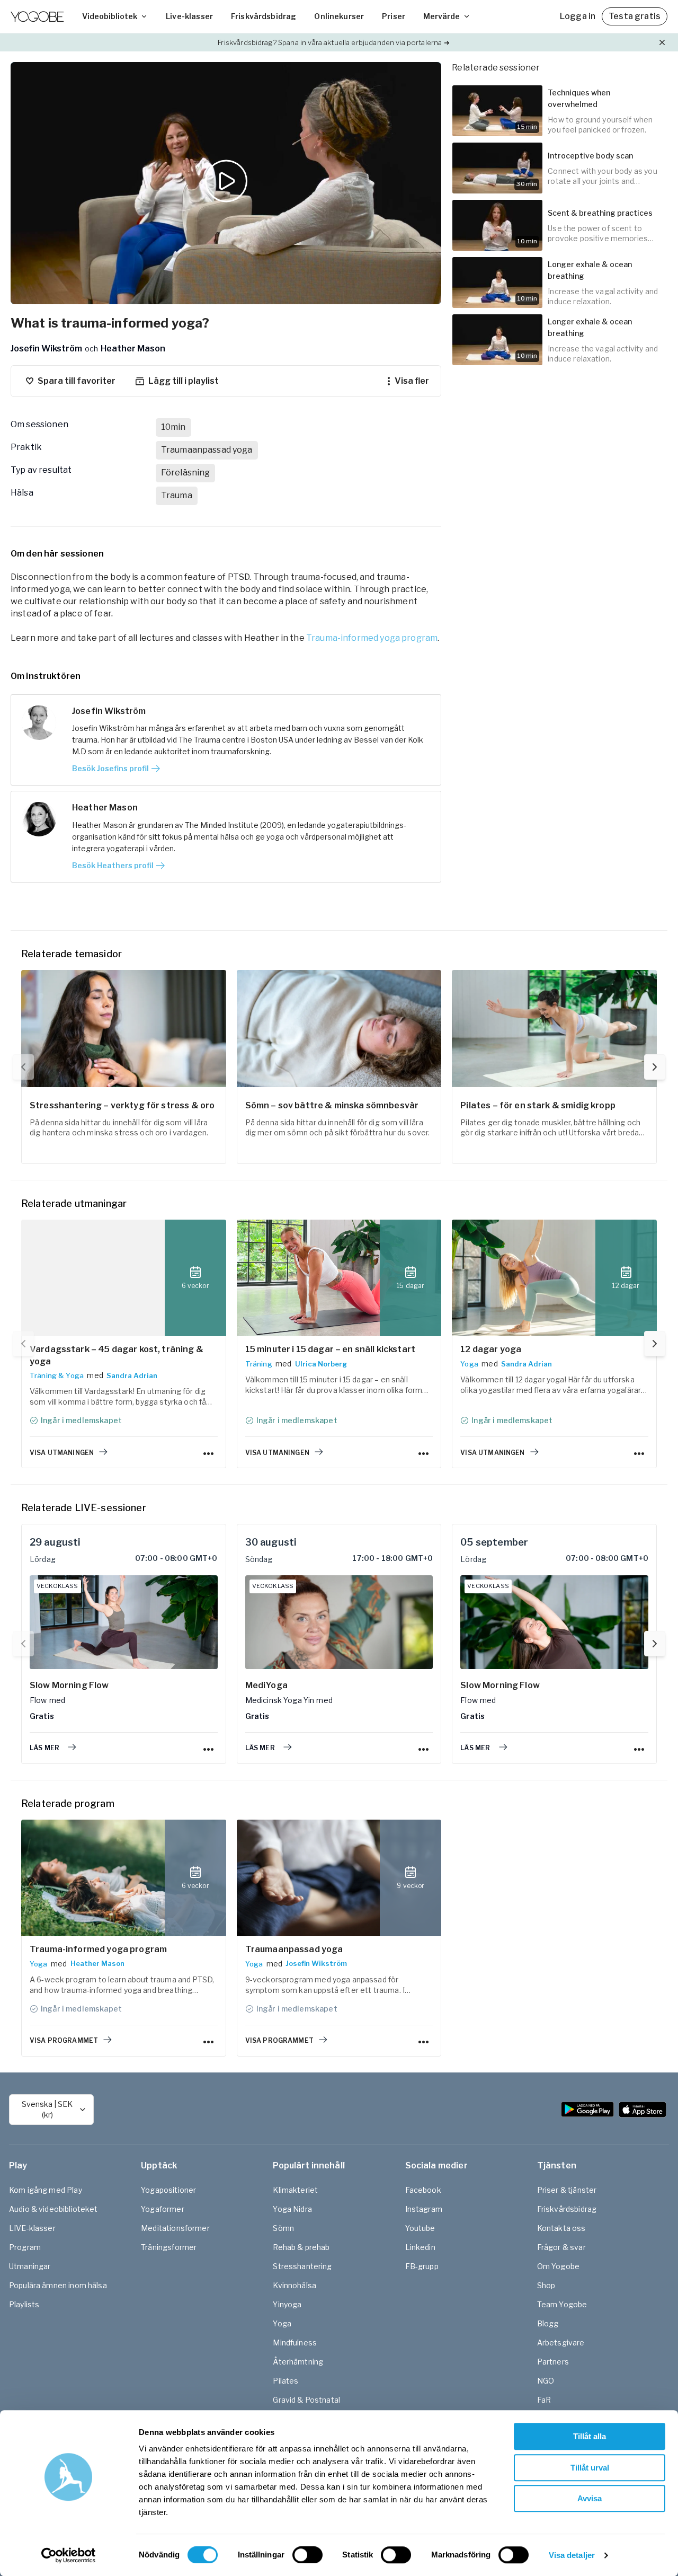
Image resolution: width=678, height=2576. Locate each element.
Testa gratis (635, 16)
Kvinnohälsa (295, 2285)
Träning (259, 1364)
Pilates (286, 2381)
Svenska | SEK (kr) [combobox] (47, 2109)
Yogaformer (163, 2209)
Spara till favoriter (77, 381)
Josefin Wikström (316, 1963)
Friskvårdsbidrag (264, 16)
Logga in (578, 16)
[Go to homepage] (37, 16)
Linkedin (420, 2247)
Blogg (548, 2323)
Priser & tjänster (567, 2190)
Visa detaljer (572, 2555)
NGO (546, 2381)
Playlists (24, 2304)
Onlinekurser (339, 16)
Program (25, 2247)
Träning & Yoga (57, 1375)
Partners (553, 2362)
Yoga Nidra (292, 2209)
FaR (544, 2400)
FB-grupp (422, 2266)
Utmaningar (30, 2266)
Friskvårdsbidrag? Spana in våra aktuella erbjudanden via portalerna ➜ (333, 42)
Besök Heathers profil (113, 865)
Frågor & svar (561, 2247)
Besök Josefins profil (110, 768)
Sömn (283, 2228)
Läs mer (44, 1748)
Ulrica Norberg (321, 1364)
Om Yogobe (558, 2266)
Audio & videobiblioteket (53, 2209)
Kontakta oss (561, 2228)
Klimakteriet (295, 2190)
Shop (546, 2285)
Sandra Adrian (132, 1375)
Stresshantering (302, 2266)
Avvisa (590, 2498)
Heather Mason (97, 1963)
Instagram (424, 2209)
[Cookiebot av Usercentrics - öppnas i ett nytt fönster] (69, 2555)
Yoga (469, 1364)
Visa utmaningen (62, 1453)
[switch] (307, 2555)
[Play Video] (226, 183)
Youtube (420, 2228)
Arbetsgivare (561, 2343)
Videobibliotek (110, 16)
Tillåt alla (590, 2436)
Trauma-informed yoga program (372, 638)
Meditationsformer (175, 2228)
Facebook (423, 2190)
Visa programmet (64, 2040)
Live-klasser (189, 16)
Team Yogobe (562, 2304)
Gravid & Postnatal (306, 2400)
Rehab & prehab (301, 2247)
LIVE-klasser (32, 2228)
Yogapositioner (168, 2190)
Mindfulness (295, 2343)
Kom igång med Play (46, 2190)
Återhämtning (298, 2362)
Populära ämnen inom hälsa (58, 2285)
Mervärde (441, 16)
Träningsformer (169, 2247)
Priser (394, 16)
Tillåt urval (590, 2468)
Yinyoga (287, 2304)
